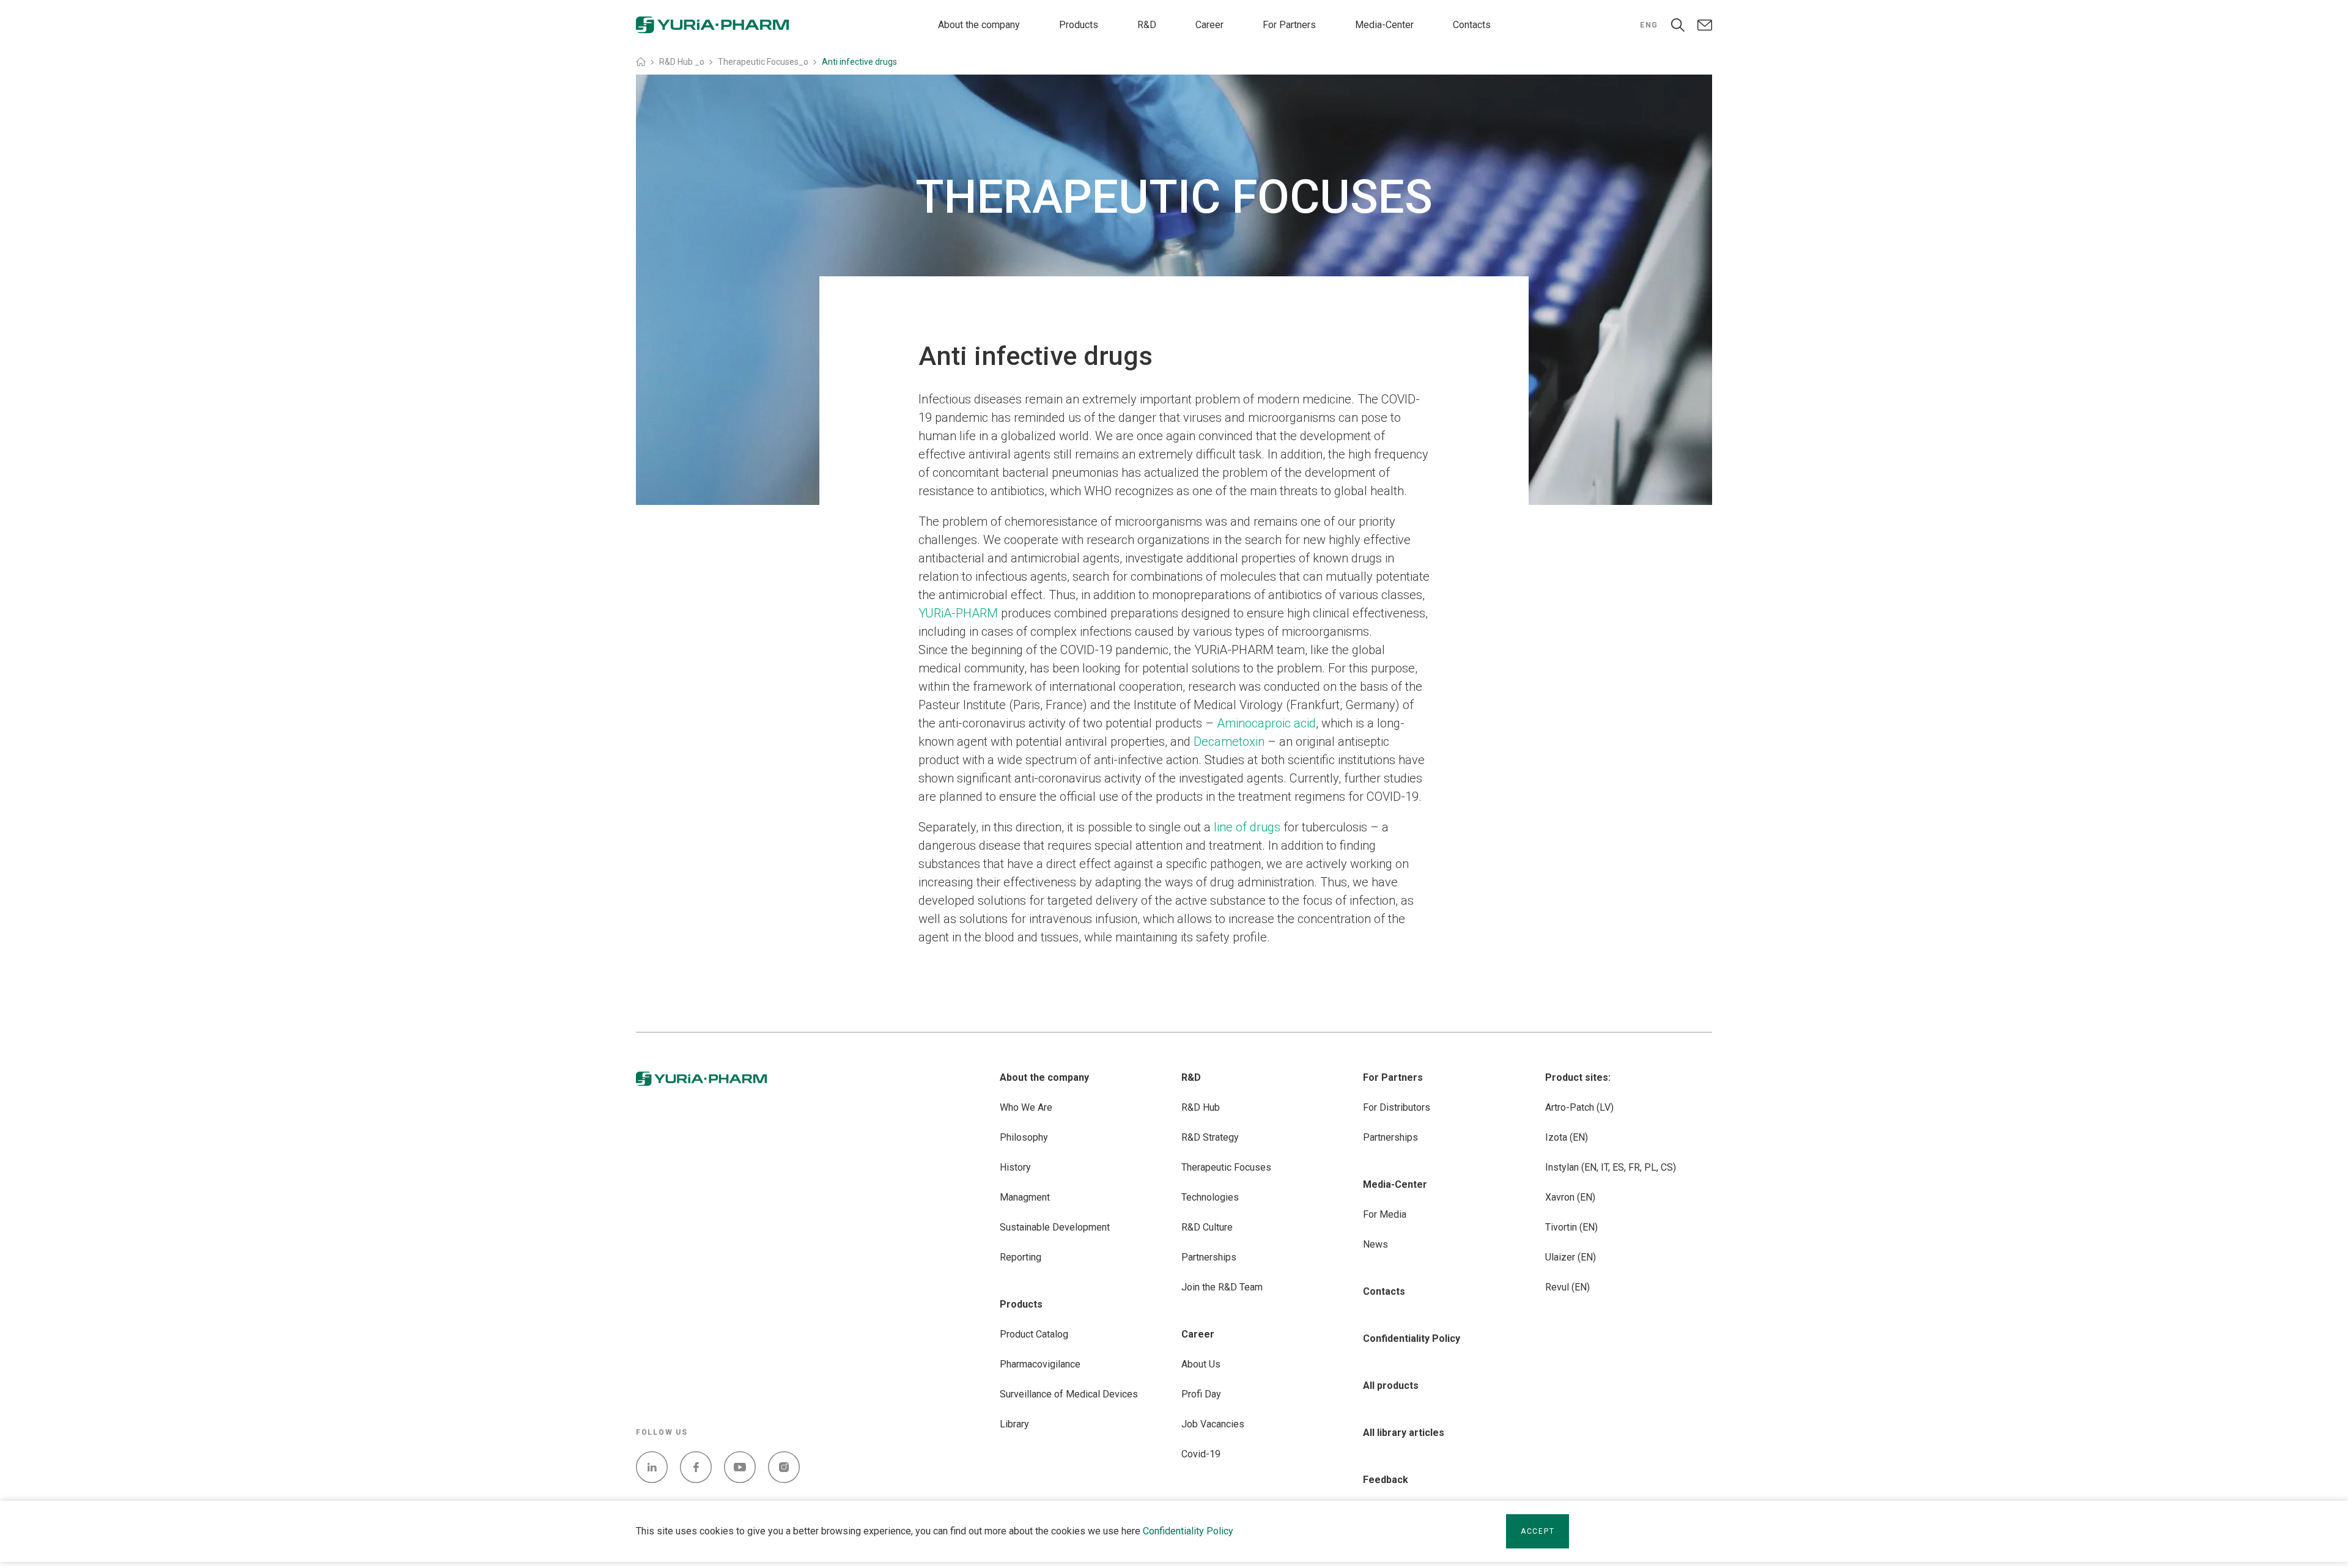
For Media (1385, 1214)
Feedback (1386, 1480)
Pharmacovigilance (1040, 1364)
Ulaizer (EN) (1571, 1257)
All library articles (1404, 1433)
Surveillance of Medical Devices (1069, 1394)
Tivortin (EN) (1571, 1227)
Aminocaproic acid (1266, 723)
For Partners (1289, 25)
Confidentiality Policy (1188, 1531)
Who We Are (1026, 1107)
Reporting (1021, 1257)
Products (1079, 25)
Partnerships (1209, 1257)
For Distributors (1397, 1107)
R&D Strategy (1210, 1137)
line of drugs (1247, 827)
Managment (1025, 1197)
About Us (1201, 1364)
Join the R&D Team (1222, 1287)
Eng (1649, 25)
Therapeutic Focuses (1226, 1167)
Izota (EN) (1567, 1137)
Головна (641, 62)
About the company (979, 25)
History (1015, 1167)
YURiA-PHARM (958, 613)
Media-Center (1384, 25)
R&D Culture (1207, 1227)
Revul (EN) (1567, 1287)
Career (1209, 25)
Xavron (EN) (1570, 1197)
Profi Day (1201, 1394)
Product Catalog (1034, 1334)
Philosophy (1024, 1137)
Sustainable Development (1055, 1227)
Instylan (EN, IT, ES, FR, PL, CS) (1611, 1167)
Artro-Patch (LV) (1579, 1107)
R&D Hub (1201, 1107)
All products (1391, 1386)
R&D (1147, 25)
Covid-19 (1201, 1454)
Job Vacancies (1213, 1424)
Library (1014, 1424)
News (1375, 1244)
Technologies (1210, 1197)
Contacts (1472, 25)
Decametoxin (1229, 742)
